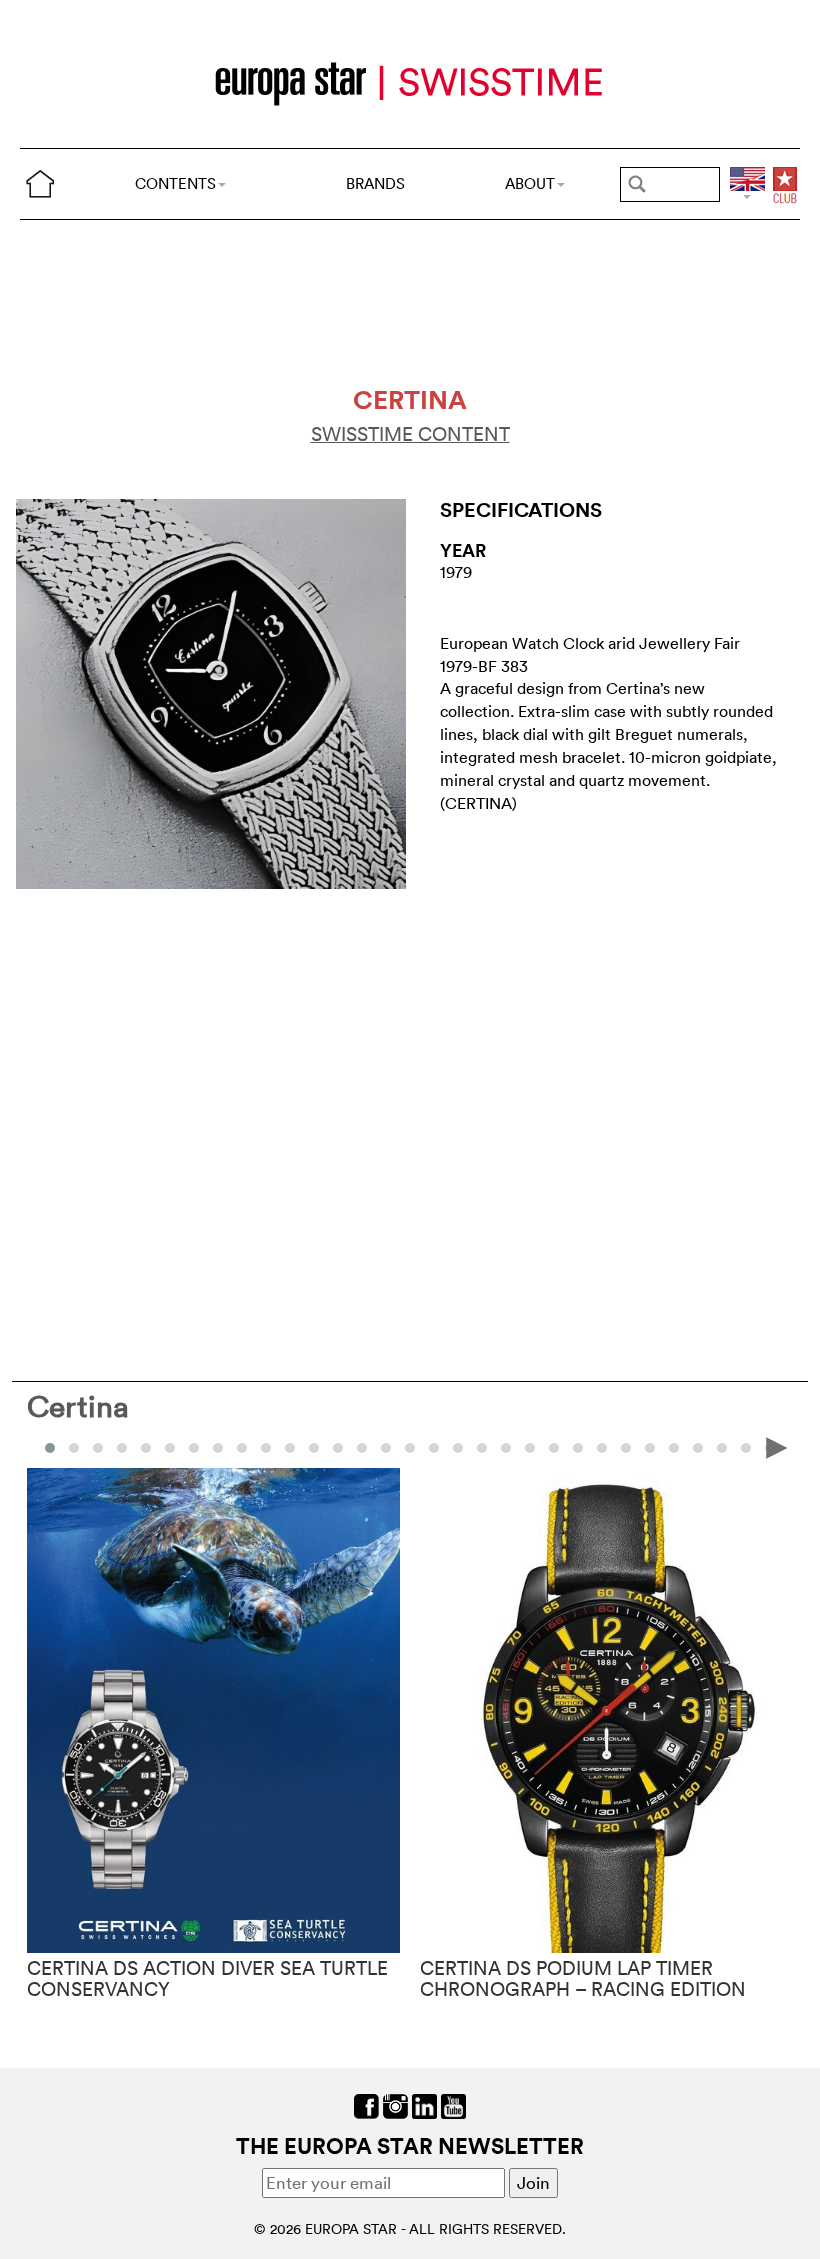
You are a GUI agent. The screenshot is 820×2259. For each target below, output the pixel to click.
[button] (74, 1448)
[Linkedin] (424, 2104)
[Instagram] (395, 2104)
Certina (78, 1406)
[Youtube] (453, 2104)
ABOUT (530, 183)
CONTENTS (175, 183)
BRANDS (375, 183)
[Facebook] (366, 2104)
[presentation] (43, 1446)
